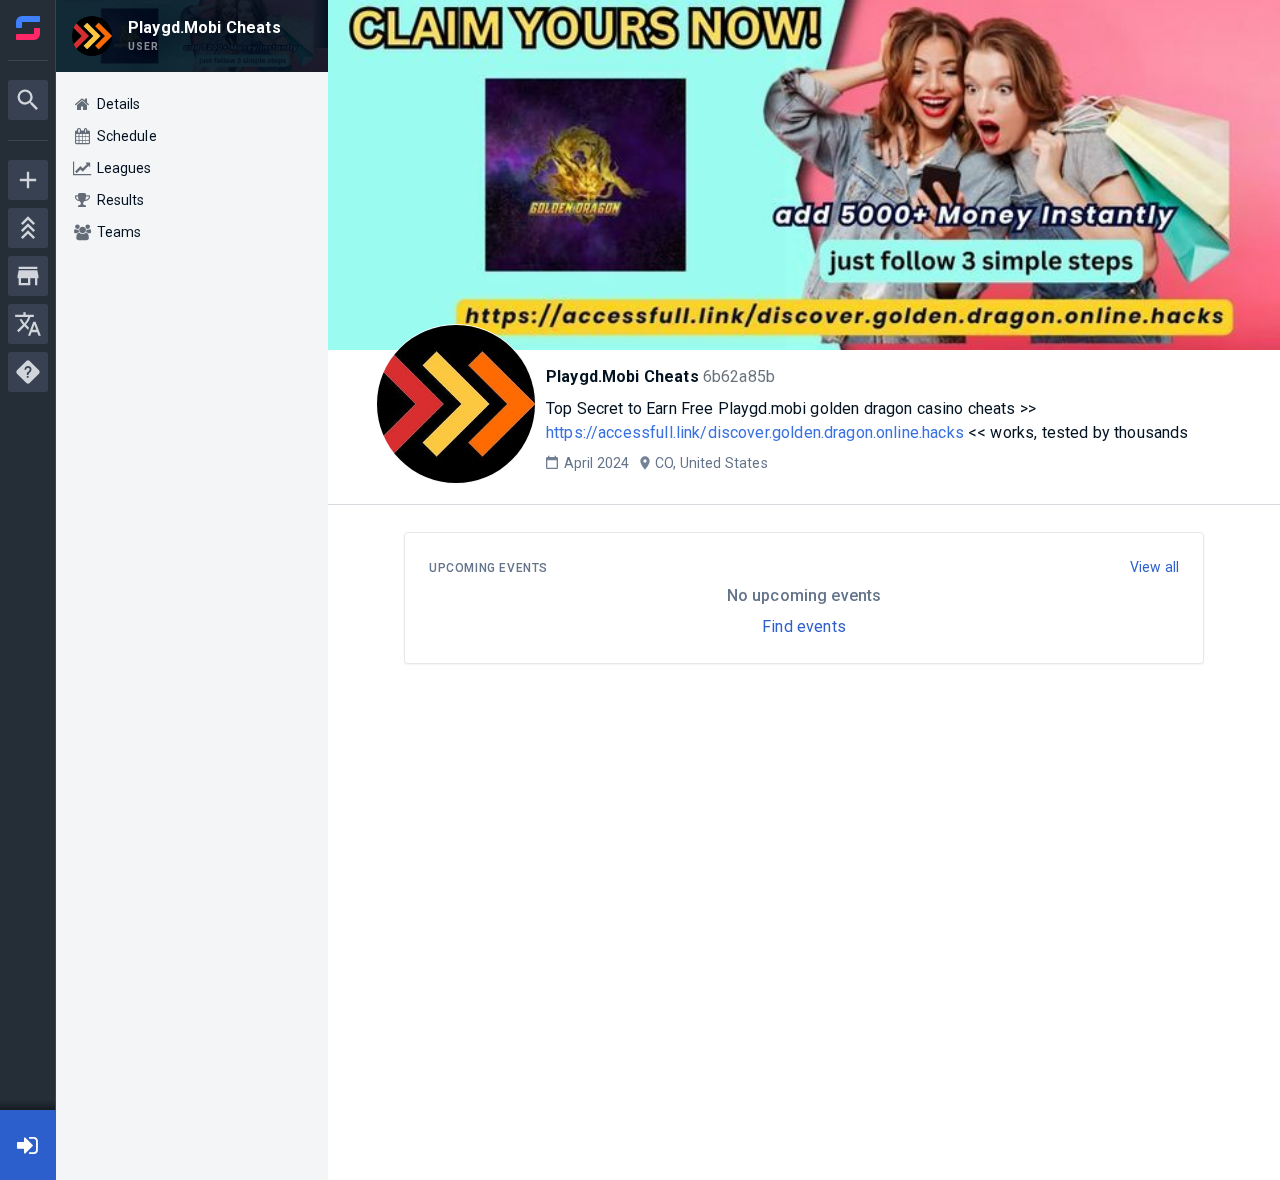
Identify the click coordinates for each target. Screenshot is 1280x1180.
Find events (804, 626)
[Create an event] (28, 180)
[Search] (28, 100)
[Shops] (28, 276)
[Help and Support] (28, 372)
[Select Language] (28, 324)
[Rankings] (28, 228)
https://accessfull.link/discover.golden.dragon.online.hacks (755, 432)
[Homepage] (28, 28)
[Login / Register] (28, 1145)
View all (1154, 567)
